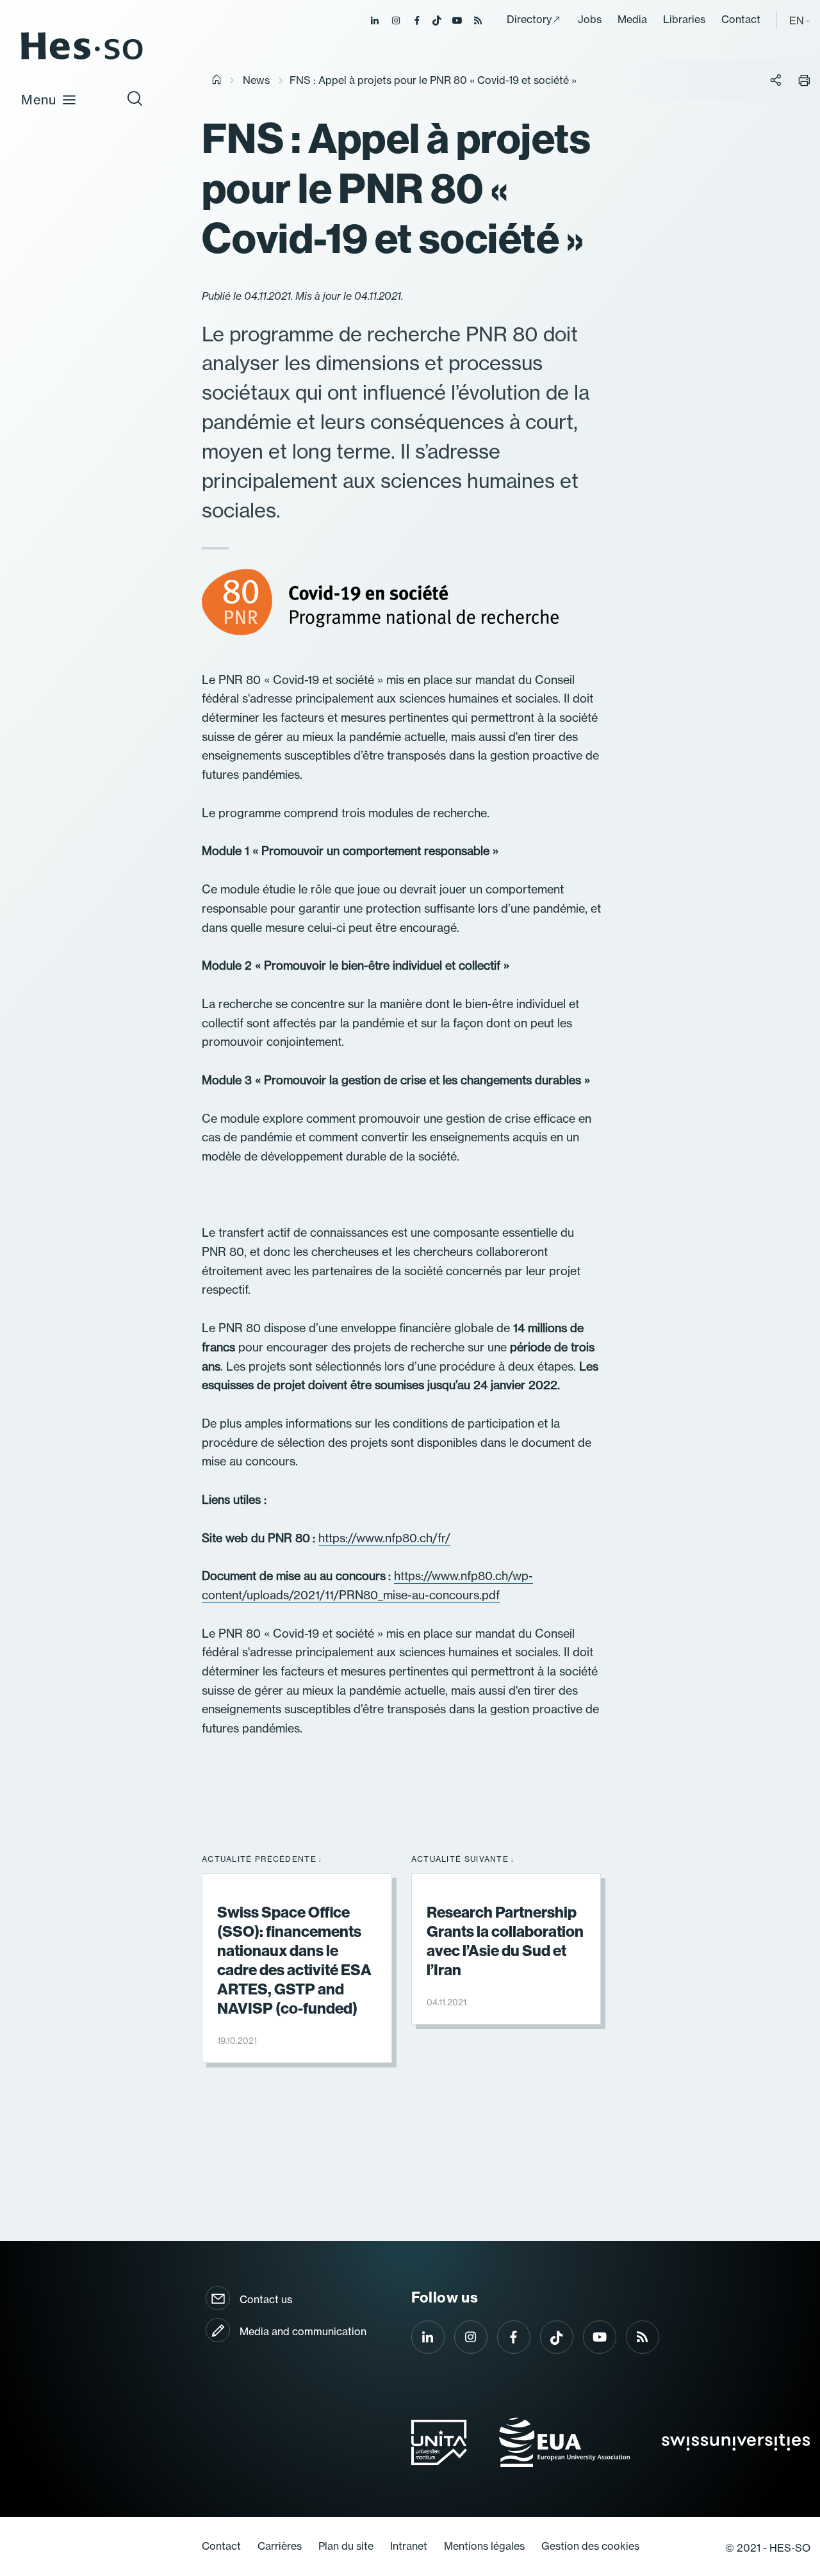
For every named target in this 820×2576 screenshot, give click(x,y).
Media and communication (303, 2331)
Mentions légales (484, 2546)
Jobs (590, 19)
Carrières (280, 2546)
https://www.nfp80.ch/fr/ (384, 1538)
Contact (741, 19)
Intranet (409, 2546)
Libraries (684, 19)
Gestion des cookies (590, 2546)
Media (632, 19)
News (256, 80)
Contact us (266, 2299)
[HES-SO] (82, 59)
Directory (529, 19)
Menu (39, 100)
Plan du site (346, 2546)
